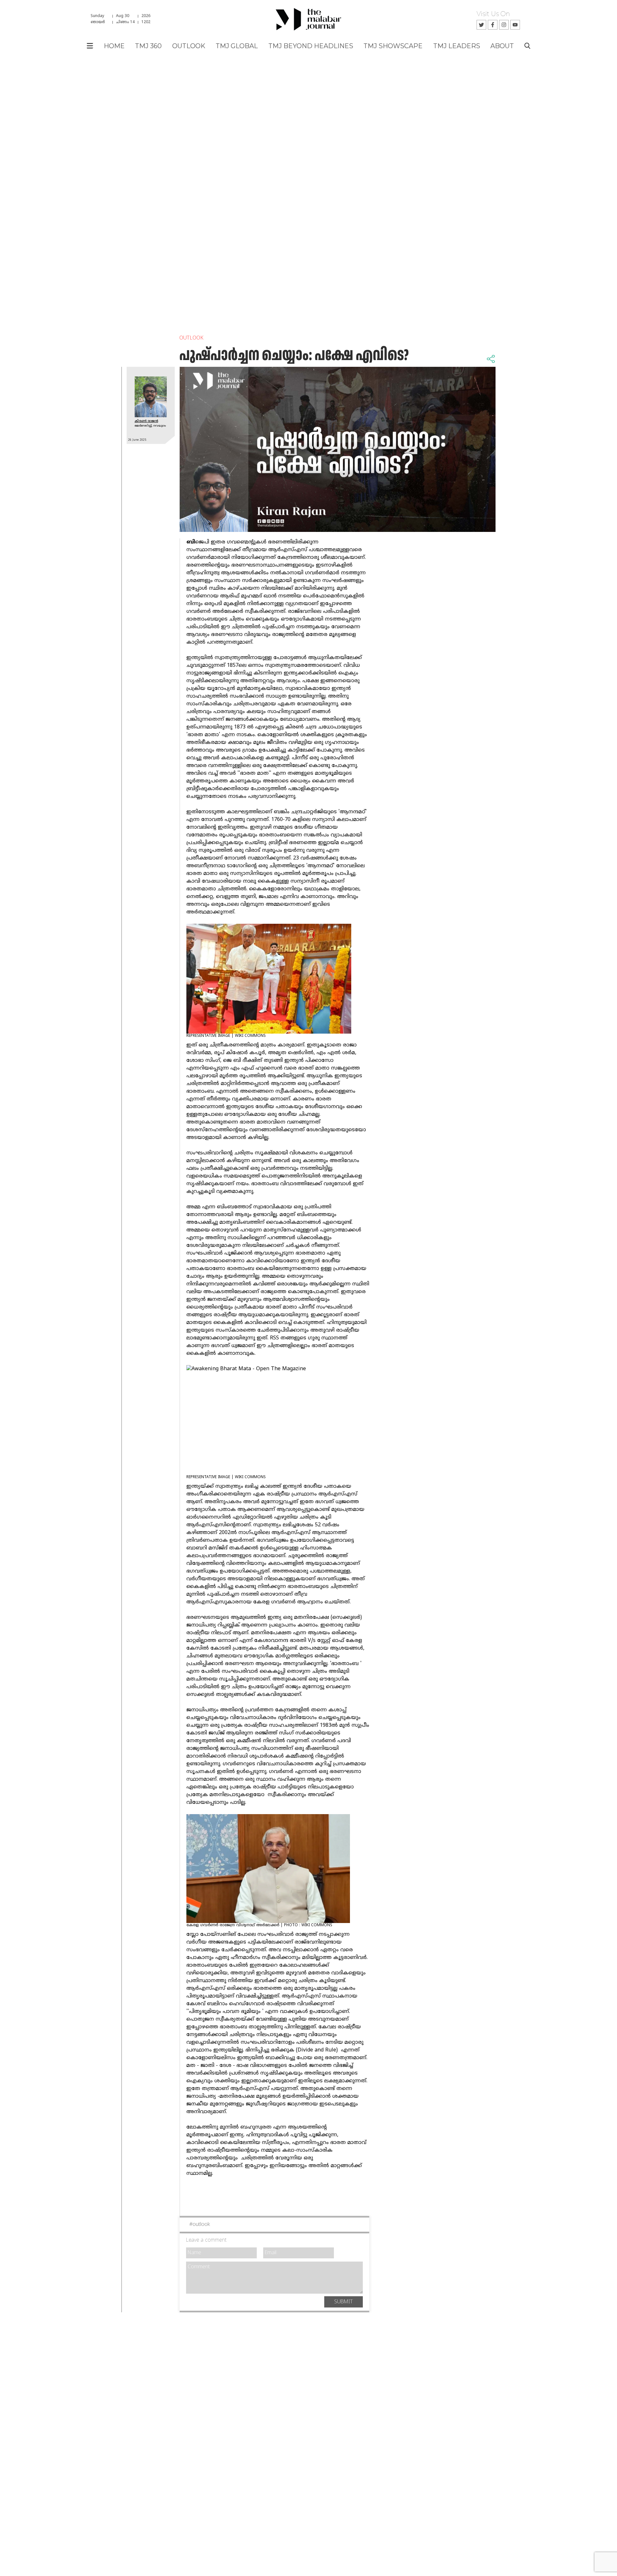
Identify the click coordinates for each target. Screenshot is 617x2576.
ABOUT (502, 46)
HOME (114, 46)
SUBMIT (344, 2302)
